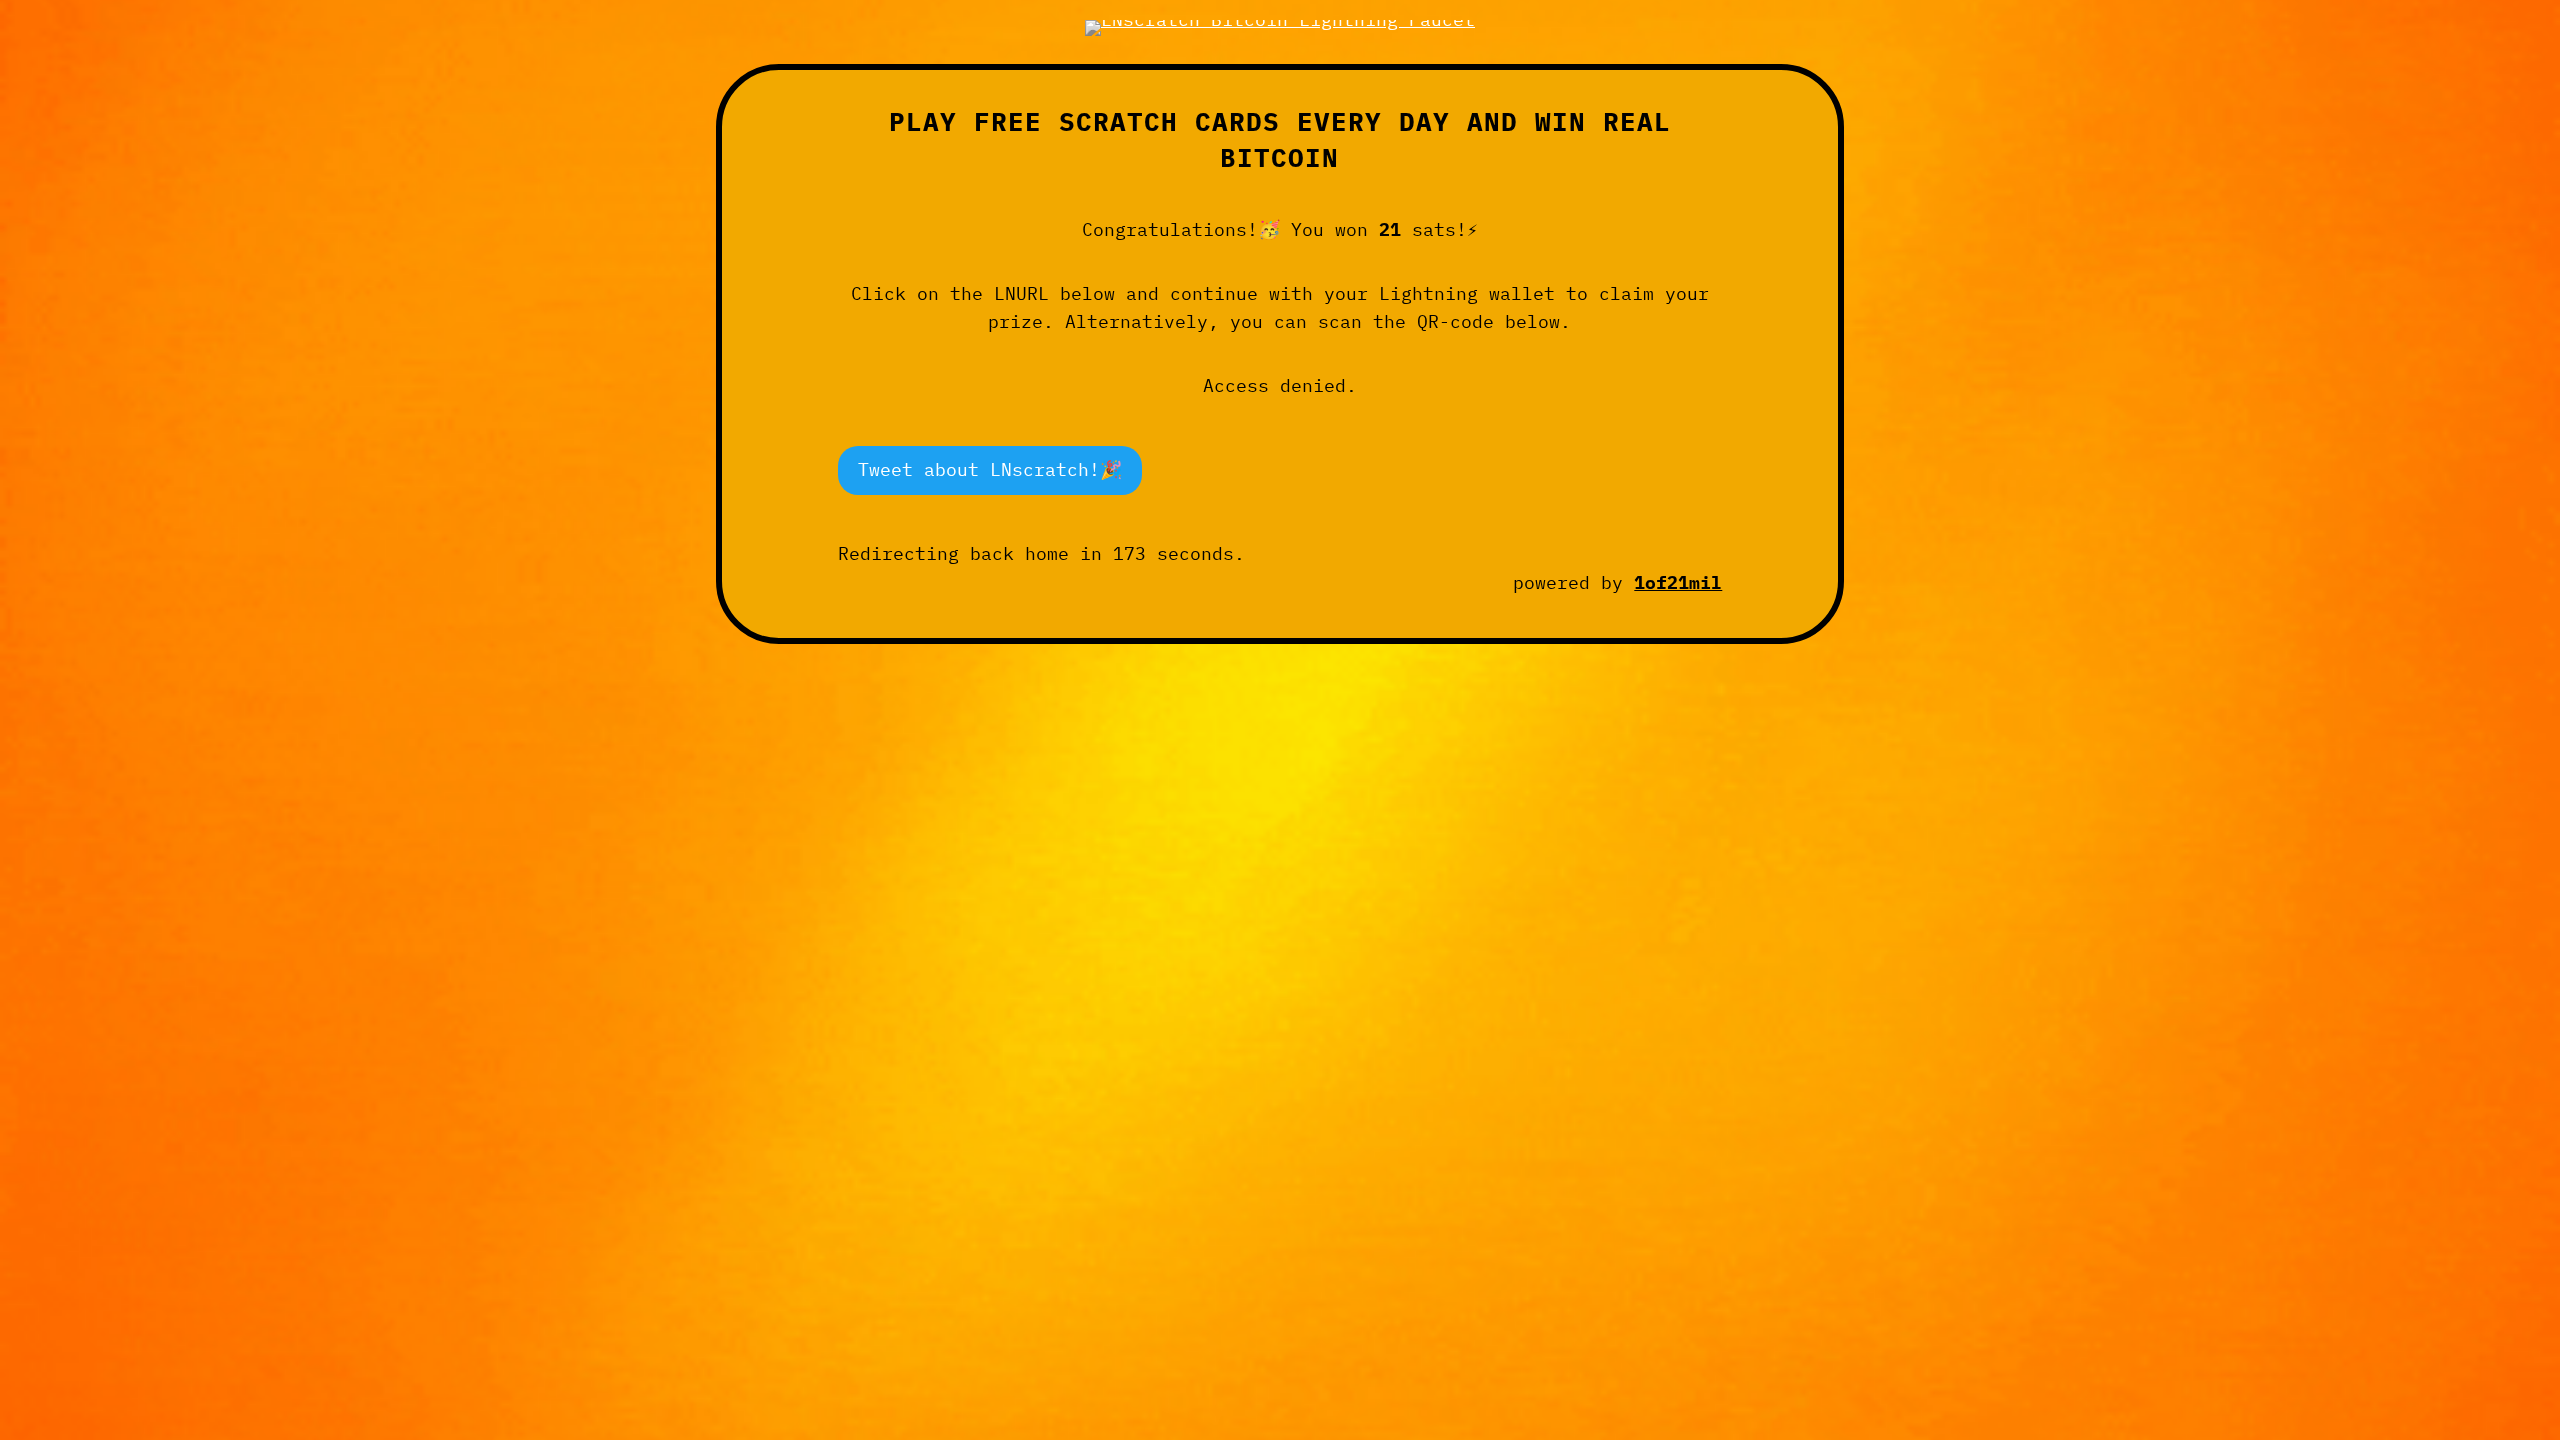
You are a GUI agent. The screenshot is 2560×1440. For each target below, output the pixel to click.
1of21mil (1678, 582)
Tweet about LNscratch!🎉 (990, 469)
